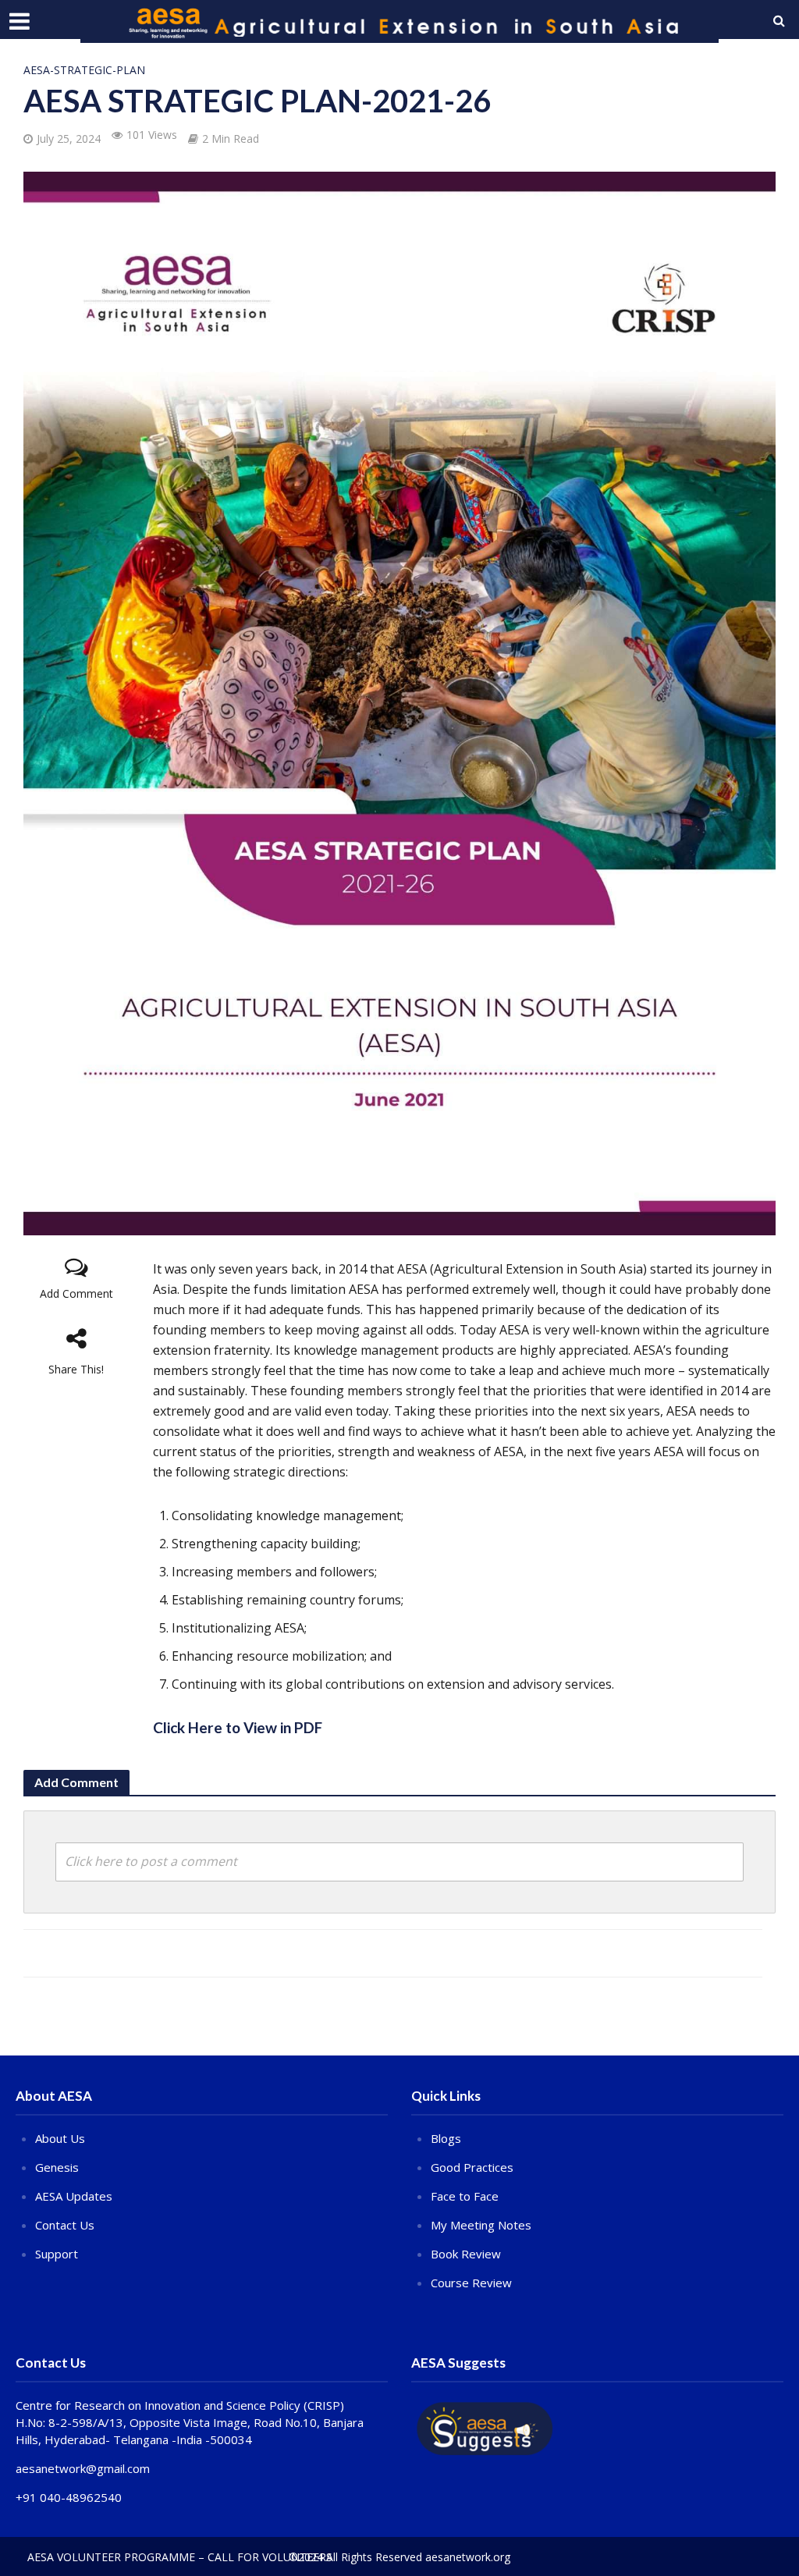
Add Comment (76, 1293)
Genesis (57, 2167)
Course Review (471, 2283)
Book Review (466, 2254)
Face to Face (465, 2196)
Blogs (446, 2138)
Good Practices (472, 2167)
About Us (60, 2138)
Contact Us (65, 2225)
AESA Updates (74, 2196)
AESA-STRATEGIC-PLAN (84, 70)
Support (57, 2254)
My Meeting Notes (481, 2225)
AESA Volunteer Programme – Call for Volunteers (180, 2557)
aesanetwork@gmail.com (83, 2468)
